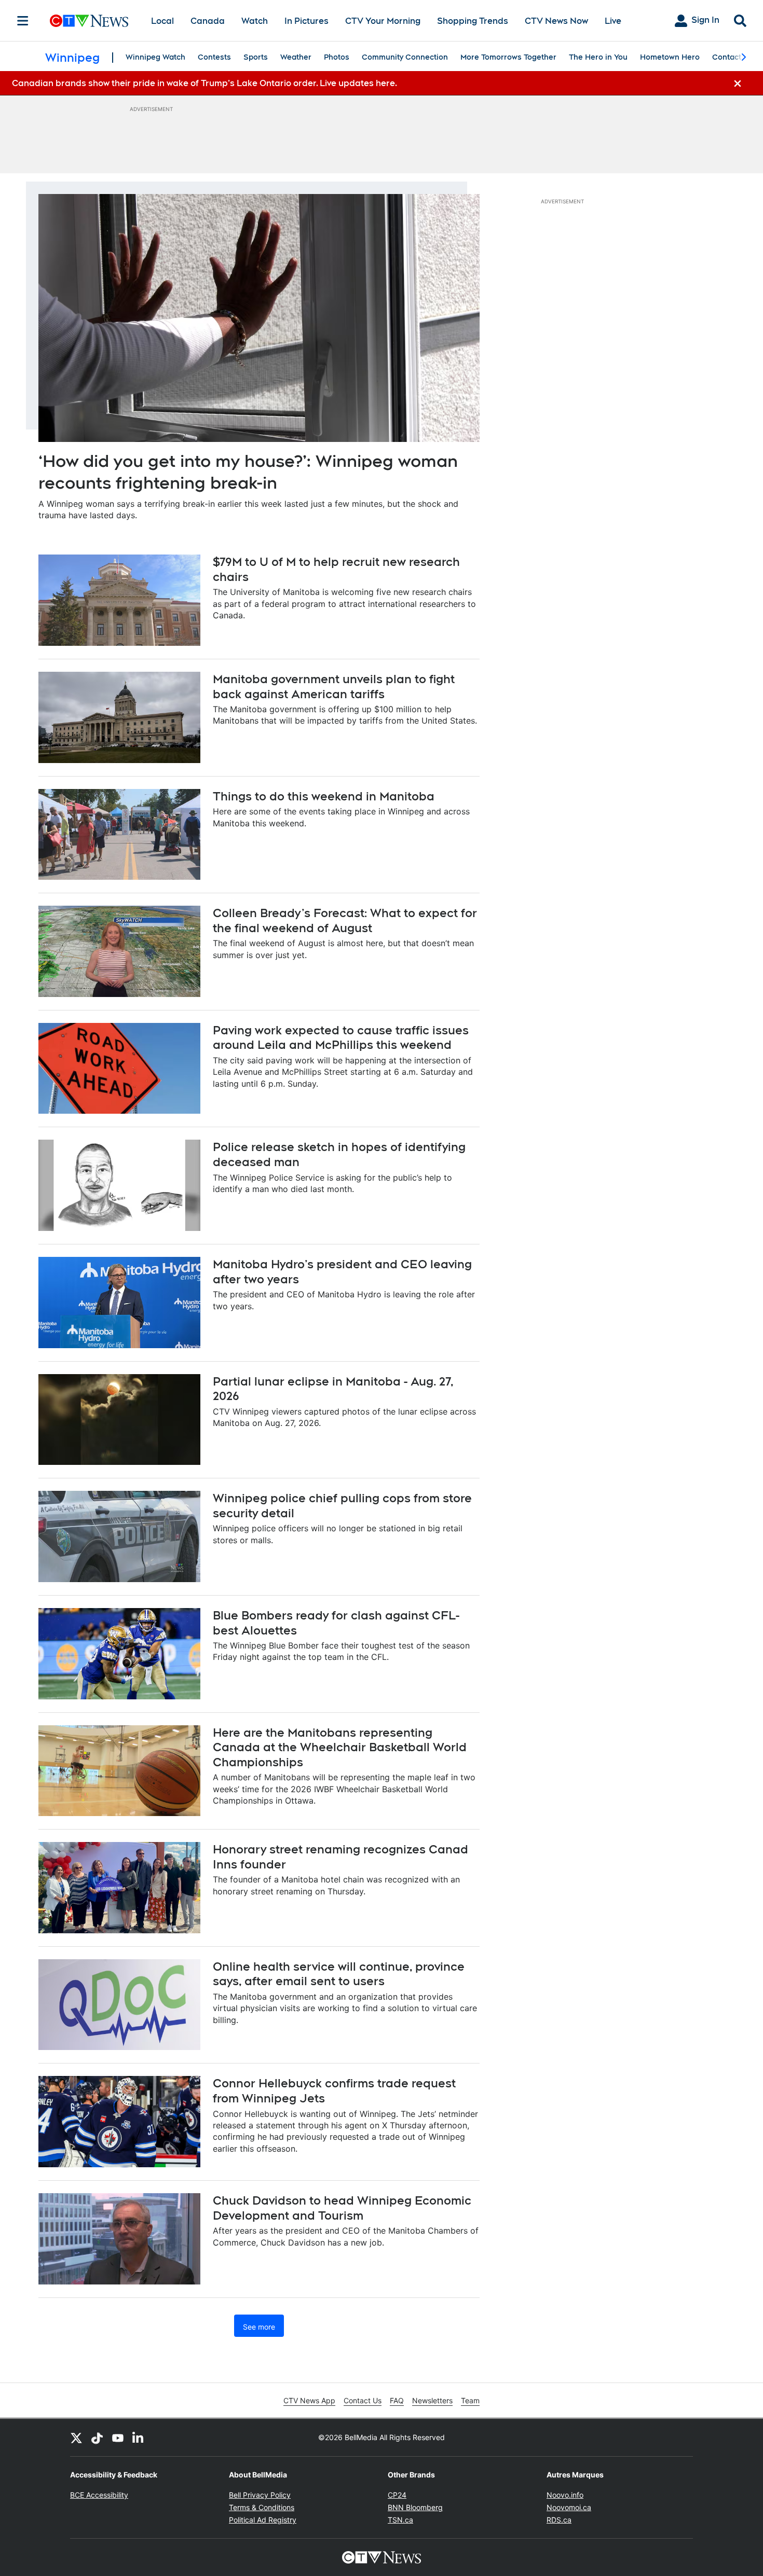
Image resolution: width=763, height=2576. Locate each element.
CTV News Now (556, 21)
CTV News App (309, 2400)
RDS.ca (559, 2520)
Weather (296, 57)
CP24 (397, 2495)
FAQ (397, 2400)
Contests (214, 57)
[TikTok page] (97, 2437)
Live (613, 21)
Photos (337, 57)
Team (470, 2400)
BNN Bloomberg (415, 2507)
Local (162, 21)
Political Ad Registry (263, 2520)
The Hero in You (598, 57)
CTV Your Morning (383, 21)
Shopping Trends (473, 21)
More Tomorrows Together (508, 57)
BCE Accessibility (99, 2495)
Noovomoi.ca (569, 2507)
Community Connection (405, 57)
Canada (208, 21)
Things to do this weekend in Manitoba (324, 796)
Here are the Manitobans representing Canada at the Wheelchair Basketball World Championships (340, 1747)
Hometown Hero (670, 57)
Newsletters (432, 2400)
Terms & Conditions (262, 2507)
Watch (255, 21)
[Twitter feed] (76, 2437)
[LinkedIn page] (139, 2437)
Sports (256, 57)
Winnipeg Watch (155, 57)
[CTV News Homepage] (89, 21)
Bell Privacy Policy (260, 2495)
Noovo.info (565, 2495)
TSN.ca (400, 2520)
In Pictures (306, 21)
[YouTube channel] (118, 2437)
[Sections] (23, 21)
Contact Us (363, 2400)
